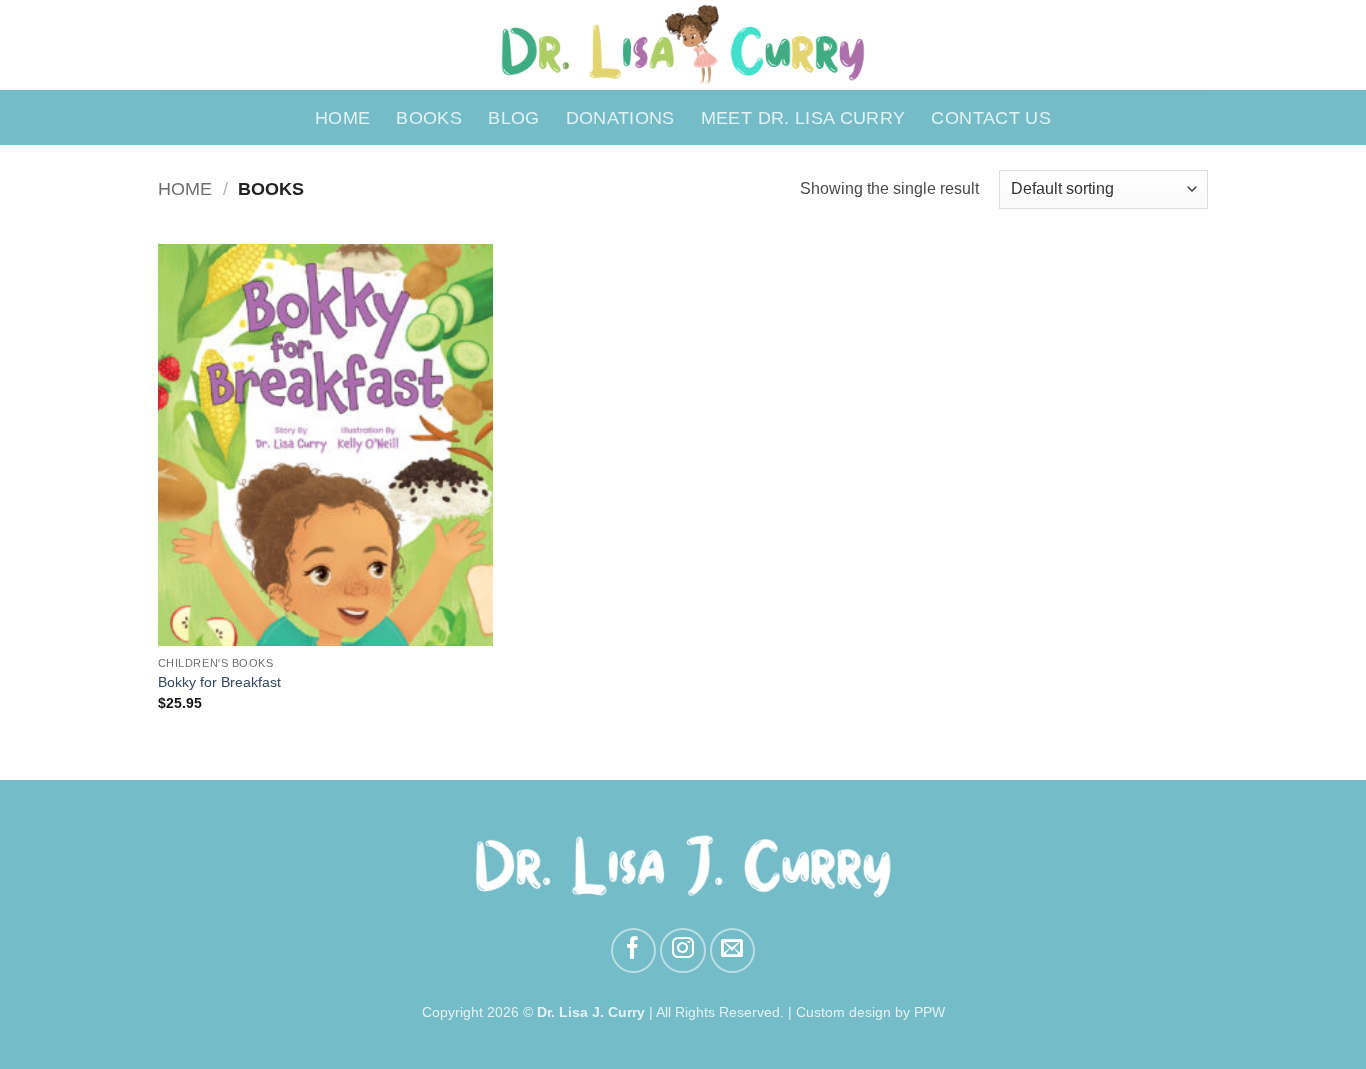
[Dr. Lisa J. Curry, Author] (683, 45)
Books (429, 118)
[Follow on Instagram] (682, 950)
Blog (513, 118)
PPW (929, 1012)
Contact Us (991, 118)
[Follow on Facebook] (633, 950)
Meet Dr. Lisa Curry (803, 118)
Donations (620, 118)
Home (342, 118)
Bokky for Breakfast (219, 682)
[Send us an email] (732, 950)
